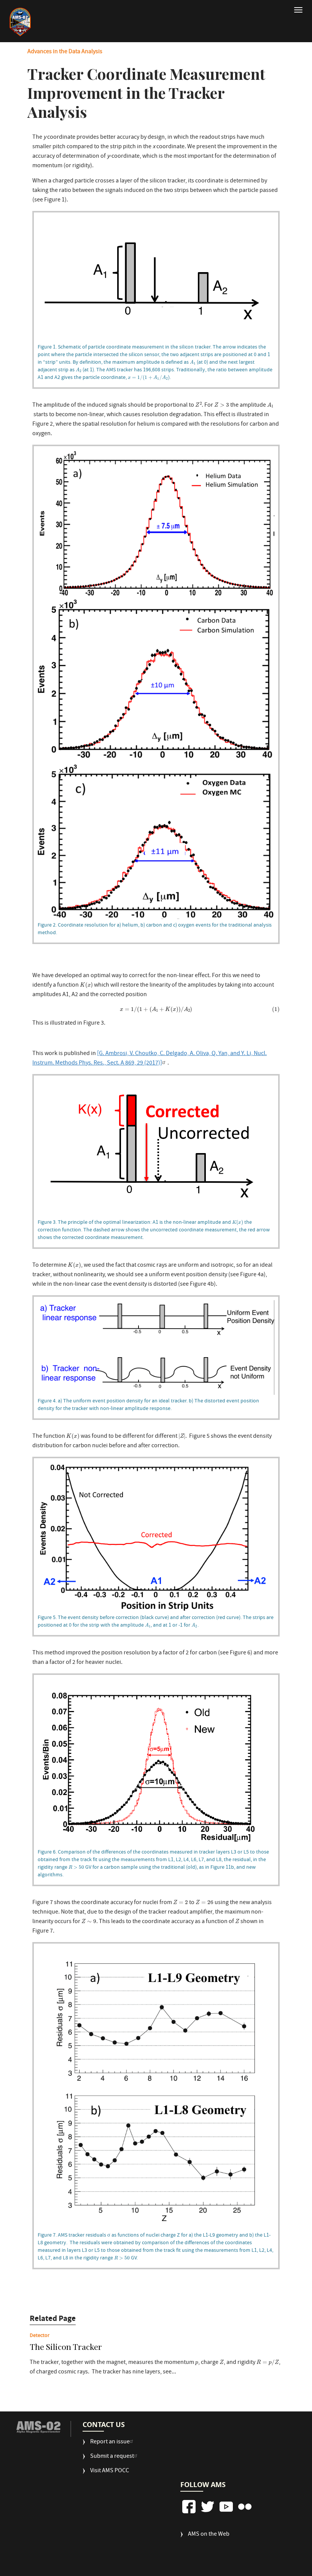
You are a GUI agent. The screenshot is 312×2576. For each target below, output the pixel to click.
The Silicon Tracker (66, 2347)
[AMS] (39, 2427)
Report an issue (110, 2442)
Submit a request (112, 2457)
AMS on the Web (209, 2535)
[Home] (20, 22)
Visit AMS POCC (110, 2471)
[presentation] (193, 363)
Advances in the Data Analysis (65, 52)
